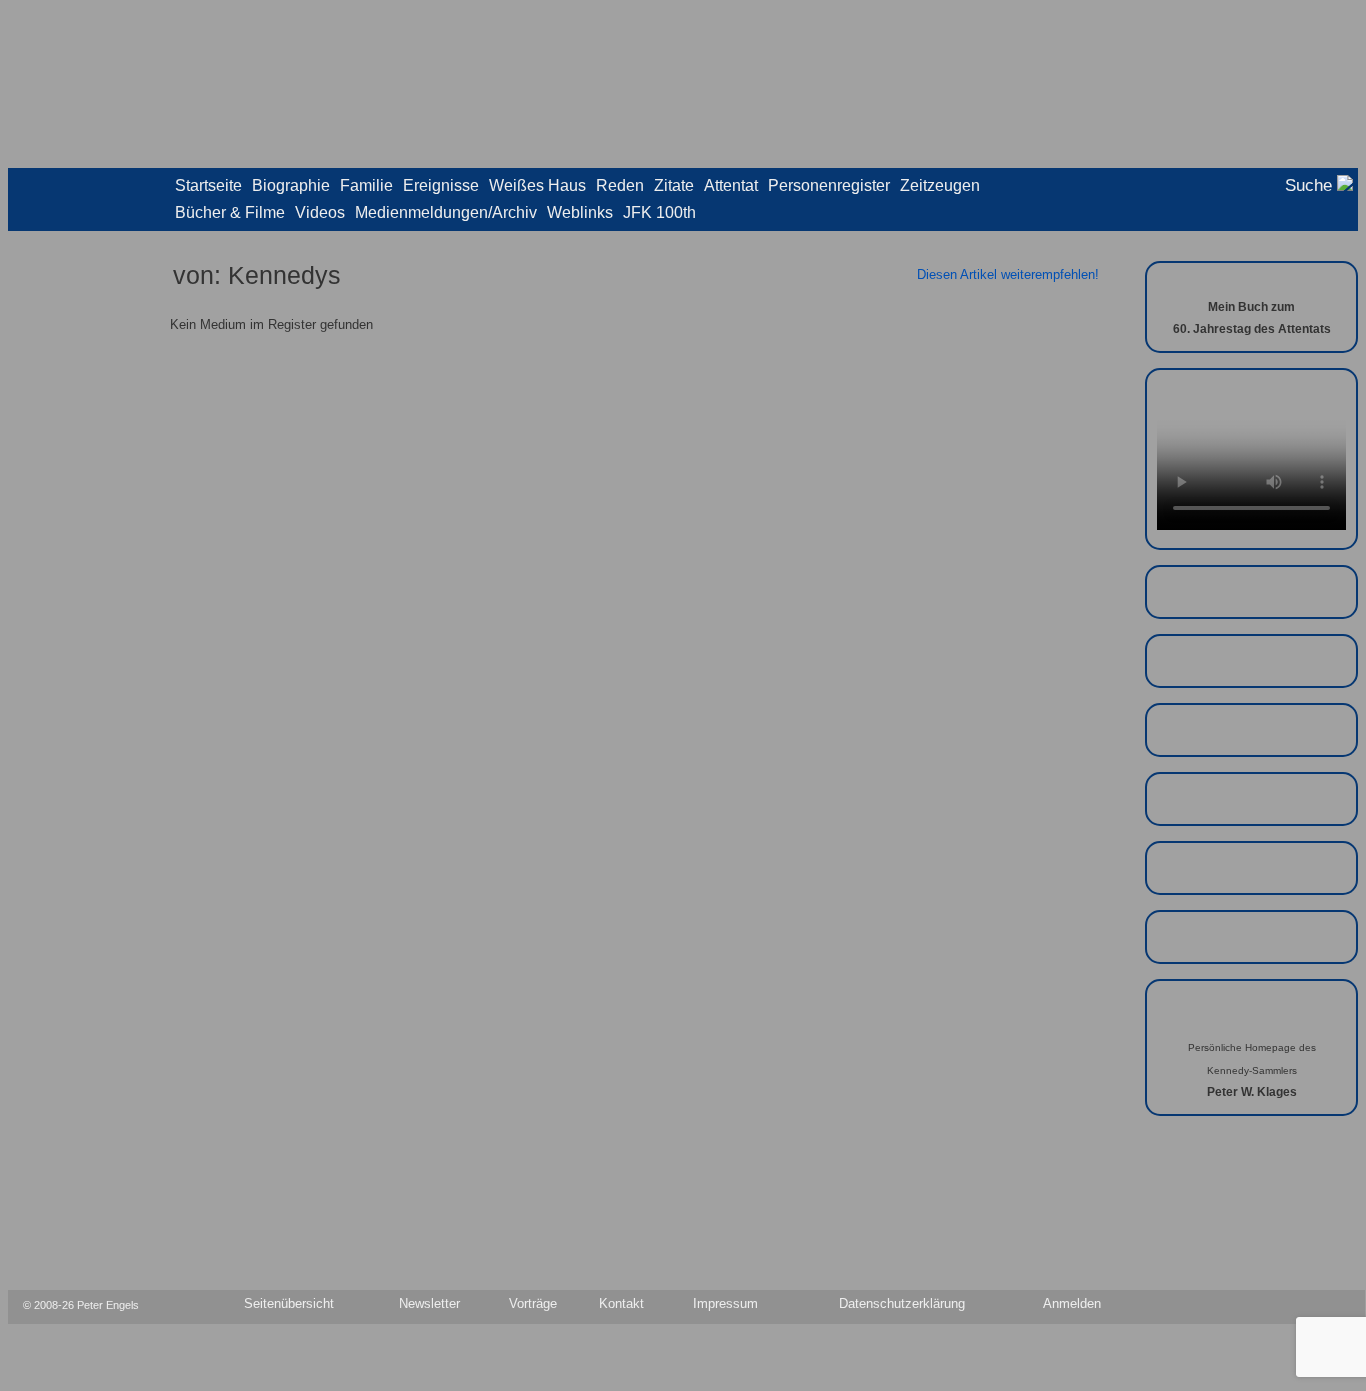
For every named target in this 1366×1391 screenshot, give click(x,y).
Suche (1311, 185)
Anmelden (1072, 1304)
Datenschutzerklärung (902, 1304)
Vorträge (533, 1304)
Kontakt (621, 1304)
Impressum (725, 1304)
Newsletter (429, 1304)
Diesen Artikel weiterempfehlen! (1008, 274)
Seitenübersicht (289, 1304)
